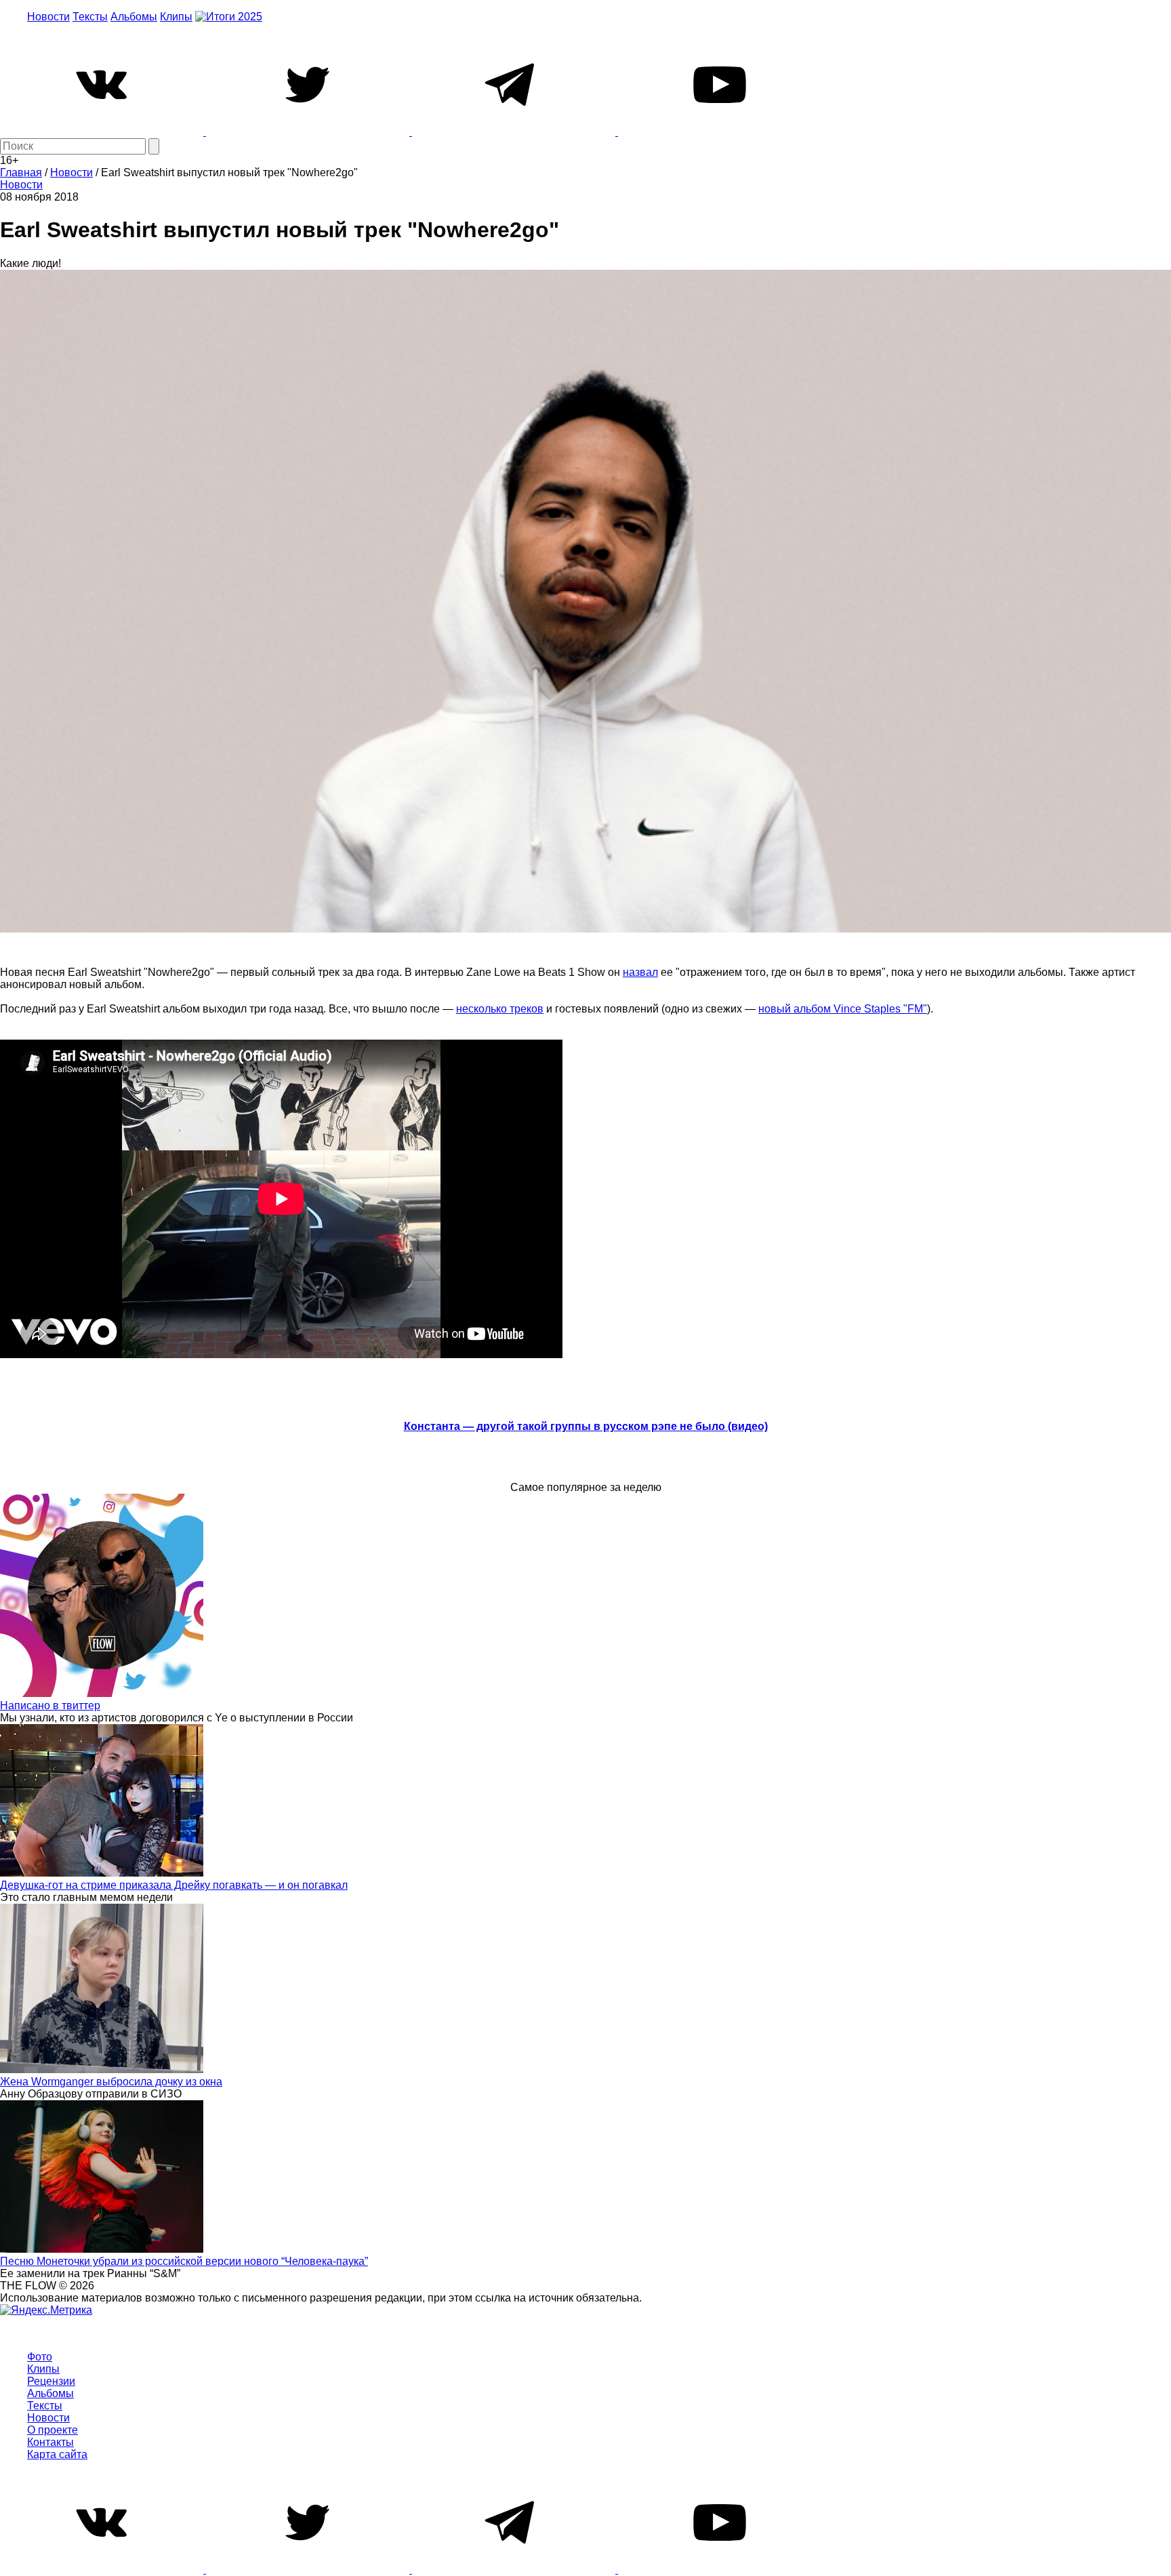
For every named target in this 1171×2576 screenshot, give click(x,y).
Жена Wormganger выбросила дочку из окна (111, 2082)
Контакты (50, 2442)
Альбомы (134, 17)
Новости (48, 17)
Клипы (176, 17)
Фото (40, 2357)
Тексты (90, 17)
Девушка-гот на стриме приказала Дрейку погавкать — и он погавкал (174, 1885)
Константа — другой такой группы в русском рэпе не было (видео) (586, 1426)
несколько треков (500, 1009)
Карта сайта (57, 2454)
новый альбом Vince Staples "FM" (843, 1009)
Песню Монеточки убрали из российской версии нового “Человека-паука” (184, 2261)
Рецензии (51, 2381)
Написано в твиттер (50, 1705)
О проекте (53, 2430)
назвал (640, 972)
